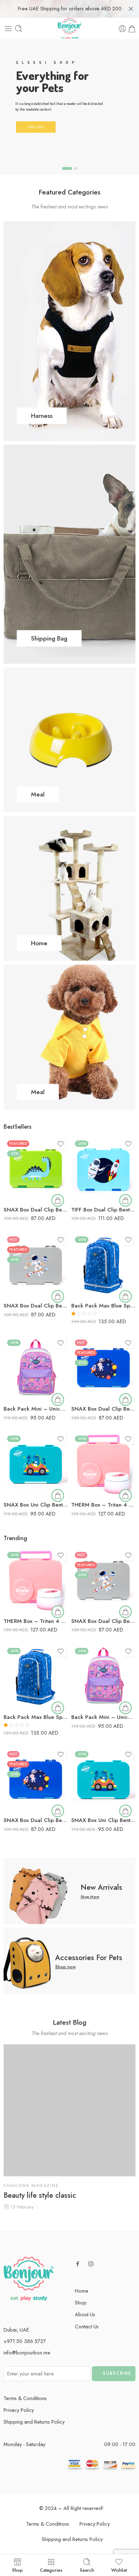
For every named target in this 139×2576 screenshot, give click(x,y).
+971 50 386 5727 (25, 2341)
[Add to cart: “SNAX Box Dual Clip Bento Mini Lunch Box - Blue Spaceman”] (125, 1400)
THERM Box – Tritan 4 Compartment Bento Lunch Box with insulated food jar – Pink (103, 1505)
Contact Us (87, 2326)
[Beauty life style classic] (69, 2110)
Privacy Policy (19, 2410)
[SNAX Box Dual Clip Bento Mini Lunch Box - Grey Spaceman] (36, 1265)
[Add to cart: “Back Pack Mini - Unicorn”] (58, 1400)
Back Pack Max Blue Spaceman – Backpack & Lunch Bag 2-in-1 (103, 1306)
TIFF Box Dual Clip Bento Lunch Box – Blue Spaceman (103, 1210)
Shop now (65, 1967)
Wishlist (119, 2570)
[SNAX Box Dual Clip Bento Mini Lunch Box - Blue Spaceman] (103, 1368)
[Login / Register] (122, 29)
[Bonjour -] (69, 29)
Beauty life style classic (40, 2196)
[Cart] (132, 29)
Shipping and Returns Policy (34, 2422)
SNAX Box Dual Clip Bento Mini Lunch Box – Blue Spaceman (103, 1409)
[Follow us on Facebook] (78, 2264)
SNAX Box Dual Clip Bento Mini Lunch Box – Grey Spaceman (36, 1306)
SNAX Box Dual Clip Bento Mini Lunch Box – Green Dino (36, 1210)
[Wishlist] (61, 1144)
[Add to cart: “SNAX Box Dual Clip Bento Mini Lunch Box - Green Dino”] (58, 1200)
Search (87, 2570)
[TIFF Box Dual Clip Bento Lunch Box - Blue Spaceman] (103, 1169)
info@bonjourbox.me (27, 2352)
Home (82, 2291)
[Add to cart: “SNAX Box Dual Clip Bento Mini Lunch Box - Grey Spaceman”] (58, 1296)
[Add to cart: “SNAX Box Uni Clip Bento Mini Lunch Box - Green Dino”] (58, 1496)
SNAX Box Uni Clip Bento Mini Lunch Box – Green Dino (36, 1505)
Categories (51, 2570)
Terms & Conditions (25, 2398)
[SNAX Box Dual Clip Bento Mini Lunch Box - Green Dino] (36, 1169)
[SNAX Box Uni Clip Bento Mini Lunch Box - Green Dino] (36, 1464)
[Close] (131, 9)
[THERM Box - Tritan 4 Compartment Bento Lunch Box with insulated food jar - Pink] (103, 1464)
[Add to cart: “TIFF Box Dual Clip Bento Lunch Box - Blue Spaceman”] (125, 1200)
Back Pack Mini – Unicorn (36, 1409)
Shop (81, 2302)
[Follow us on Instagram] (91, 2264)
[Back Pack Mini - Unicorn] (36, 1368)
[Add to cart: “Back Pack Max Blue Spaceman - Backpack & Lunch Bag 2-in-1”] (125, 1296)
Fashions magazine (31, 2186)
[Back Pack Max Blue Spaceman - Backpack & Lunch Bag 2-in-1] (103, 1265)
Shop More (90, 1897)
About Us (85, 2314)
